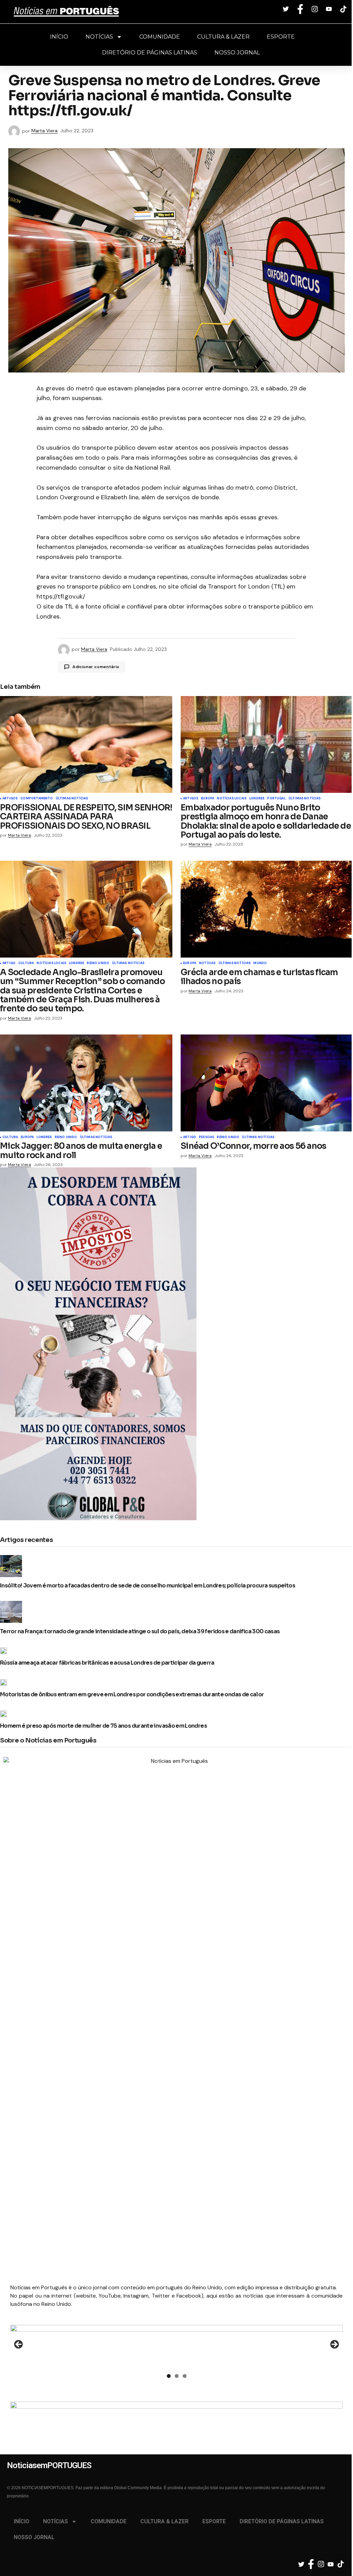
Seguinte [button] (334, 2345)
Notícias (207, 963)
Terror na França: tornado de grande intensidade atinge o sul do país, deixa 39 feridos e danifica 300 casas (140, 1632)
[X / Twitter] (287, 9)
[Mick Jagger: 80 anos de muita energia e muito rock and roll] (86, 1083)
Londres (257, 799)
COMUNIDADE (160, 37)
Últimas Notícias (72, 799)
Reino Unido (98, 963)
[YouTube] (330, 9)
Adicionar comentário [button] (96, 667)
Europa (208, 799)
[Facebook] (301, 9)
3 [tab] (185, 2376)
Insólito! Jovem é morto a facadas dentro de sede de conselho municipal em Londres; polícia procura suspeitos (148, 1586)
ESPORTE (281, 37)
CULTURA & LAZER (223, 37)
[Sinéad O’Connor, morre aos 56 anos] (267, 1083)
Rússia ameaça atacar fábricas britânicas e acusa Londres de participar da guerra (107, 1663)
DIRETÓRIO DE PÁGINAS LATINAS (150, 53)
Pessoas (206, 1137)
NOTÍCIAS (99, 37)
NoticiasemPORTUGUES (66, 12)
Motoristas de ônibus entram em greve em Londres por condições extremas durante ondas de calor (132, 1695)
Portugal (276, 799)
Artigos (10, 799)
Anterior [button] (19, 2345)
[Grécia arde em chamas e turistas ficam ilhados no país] (267, 909)
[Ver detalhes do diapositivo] (176, 2347)
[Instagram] (316, 9)
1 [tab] (169, 2376)
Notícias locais (232, 799)
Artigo (9, 963)
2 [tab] (177, 2376)
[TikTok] (344, 9)
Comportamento (37, 799)
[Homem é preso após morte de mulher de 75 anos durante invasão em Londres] (5, 1714)
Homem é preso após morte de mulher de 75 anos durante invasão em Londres (103, 1726)
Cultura (26, 963)
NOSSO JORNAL (237, 53)
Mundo (260, 963)
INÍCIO (59, 37)
